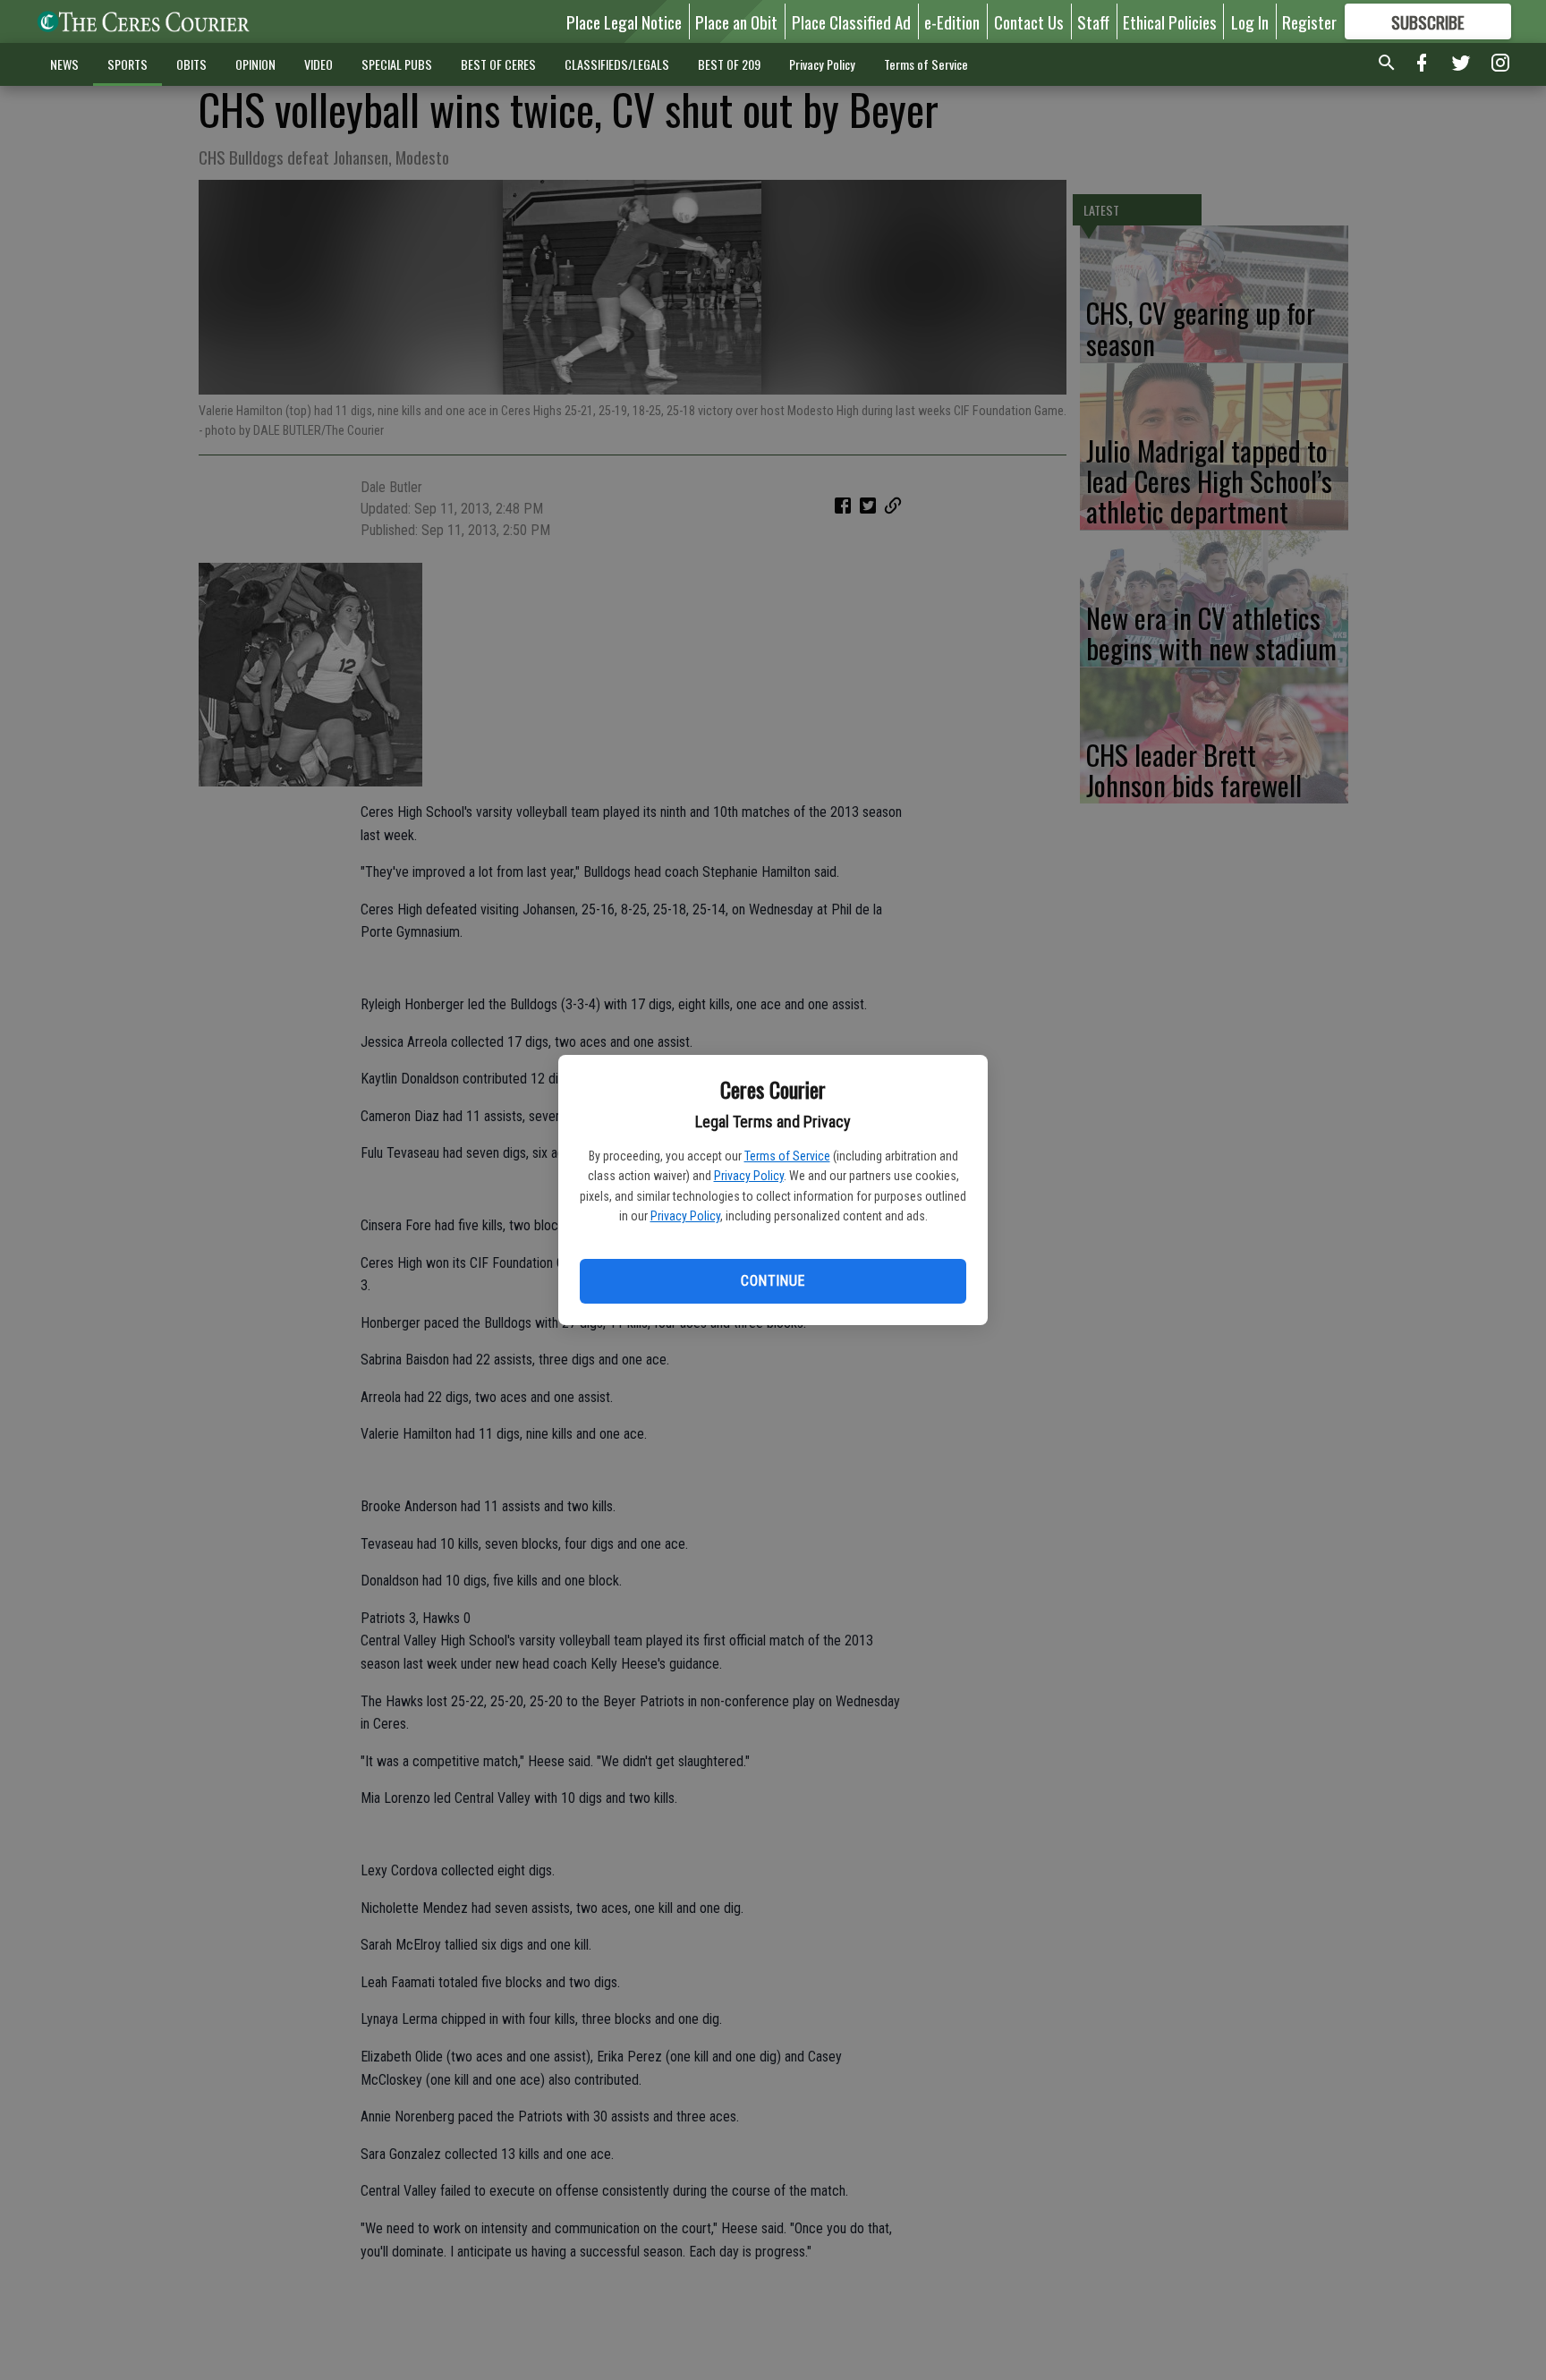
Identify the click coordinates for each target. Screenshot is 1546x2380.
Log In (1250, 21)
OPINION (255, 64)
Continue (773, 1281)
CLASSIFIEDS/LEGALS (617, 64)
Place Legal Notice (624, 21)
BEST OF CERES (498, 64)
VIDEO (319, 64)
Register (1309, 21)
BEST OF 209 (729, 64)
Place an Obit (736, 21)
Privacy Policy (749, 1176)
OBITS (191, 64)
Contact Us (1029, 21)
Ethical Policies (1170, 21)
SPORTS (127, 64)
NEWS (64, 64)
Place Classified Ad (851, 21)
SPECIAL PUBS (397, 64)
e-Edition (952, 21)
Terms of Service (787, 1156)
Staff (1093, 21)
